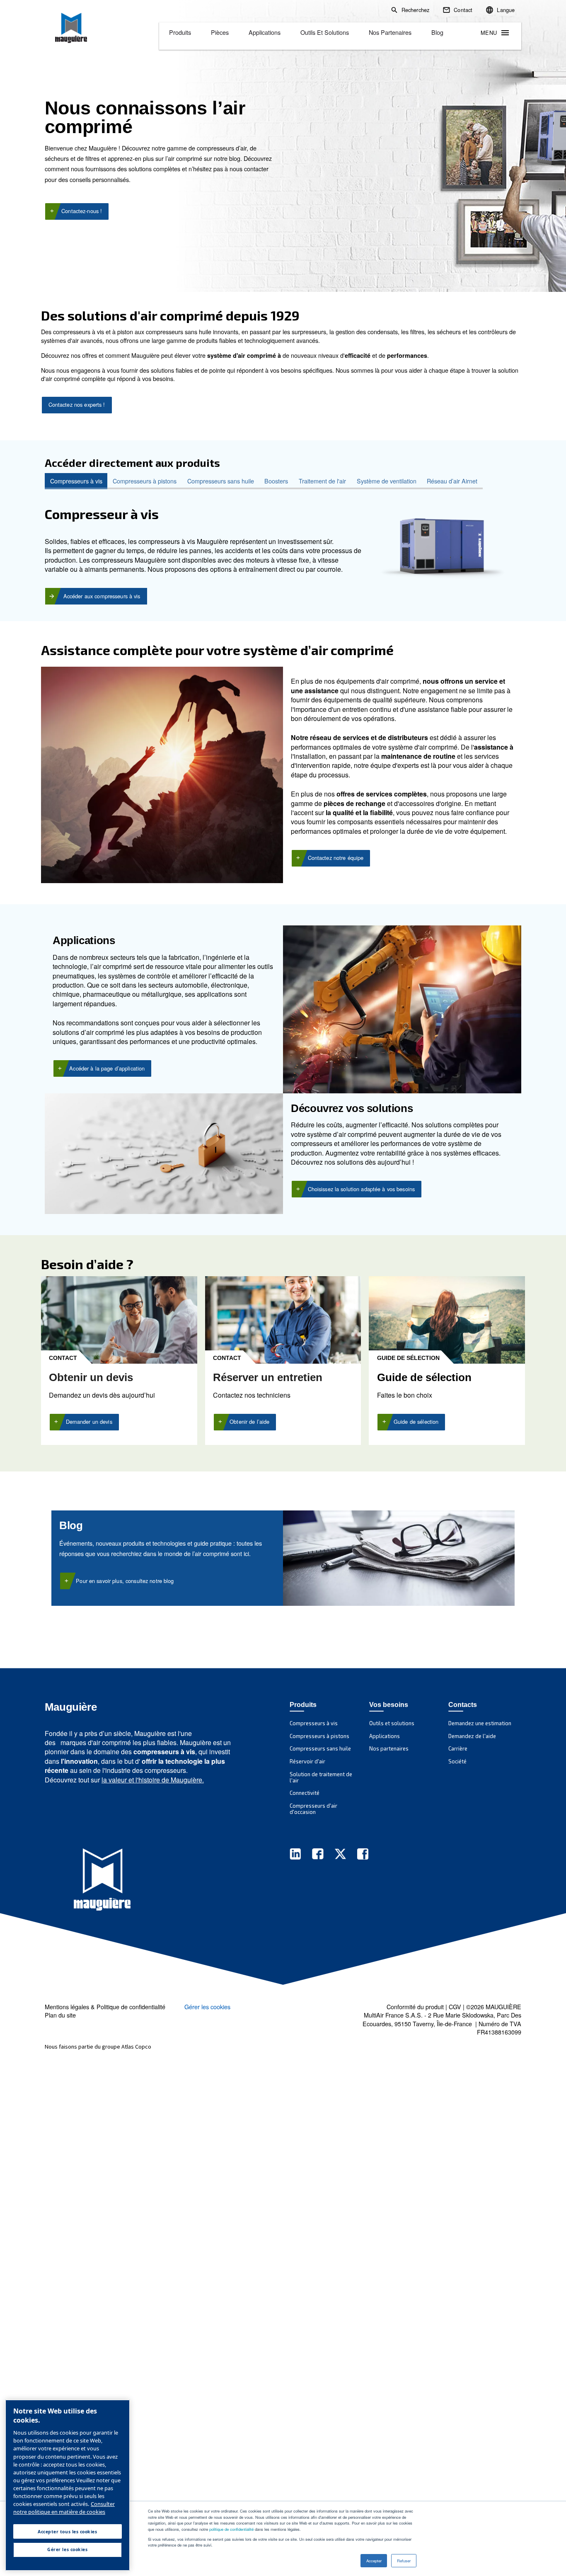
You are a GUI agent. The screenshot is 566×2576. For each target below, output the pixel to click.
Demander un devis (89, 1422)
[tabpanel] (283, 547)
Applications (265, 32)
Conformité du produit (415, 2007)
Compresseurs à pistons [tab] (145, 481)
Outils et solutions (325, 32)
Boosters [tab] (276, 481)
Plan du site (60, 2015)
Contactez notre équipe (336, 858)
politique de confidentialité (231, 2529)
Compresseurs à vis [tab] (76, 481)
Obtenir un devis (91, 1377)
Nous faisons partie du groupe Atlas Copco (98, 2047)
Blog (437, 32)
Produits (180, 32)
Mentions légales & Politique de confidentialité (105, 2007)
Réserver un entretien (268, 1377)
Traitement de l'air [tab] (322, 481)
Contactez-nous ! (82, 211)
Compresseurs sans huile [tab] (221, 481)
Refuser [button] (404, 2561)
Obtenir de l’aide (249, 1422)
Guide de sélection (416, 1422)
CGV (455, 2007)
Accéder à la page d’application (107, 1068)
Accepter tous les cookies (67, 2531)
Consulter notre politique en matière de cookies (64, 2508)
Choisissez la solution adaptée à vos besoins (362, 1189)
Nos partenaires (390, 32)
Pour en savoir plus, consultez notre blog (125, 1581)
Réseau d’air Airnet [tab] (452, 481)
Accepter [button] (374, 2561)
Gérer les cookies (207, 2007)
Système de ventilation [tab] (387, 481)
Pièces (220, 32)
